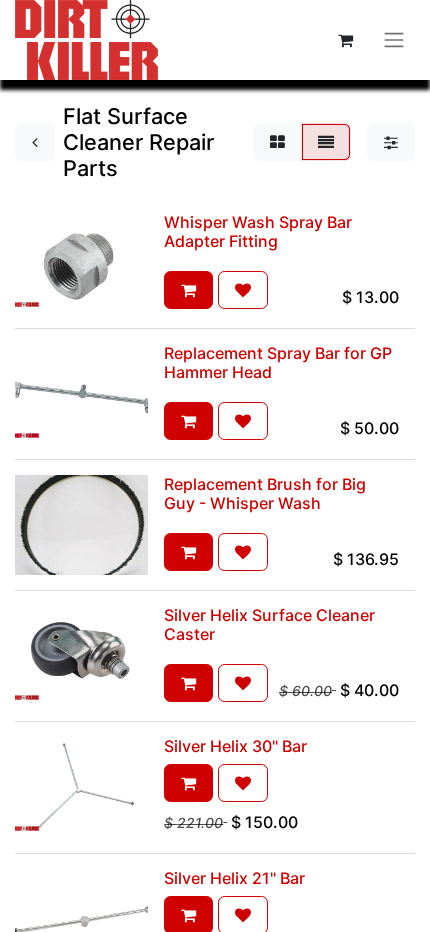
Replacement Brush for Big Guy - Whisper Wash (265, 493)
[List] (326, 142)
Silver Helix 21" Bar (234, 878)
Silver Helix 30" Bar (235, 746)
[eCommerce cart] (345, 40)
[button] (188, 290)
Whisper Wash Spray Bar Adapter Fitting (258, 231)
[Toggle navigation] (394, 40)
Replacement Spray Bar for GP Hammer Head (278, 362)
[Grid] (277, 142)
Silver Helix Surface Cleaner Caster (269, 624)
